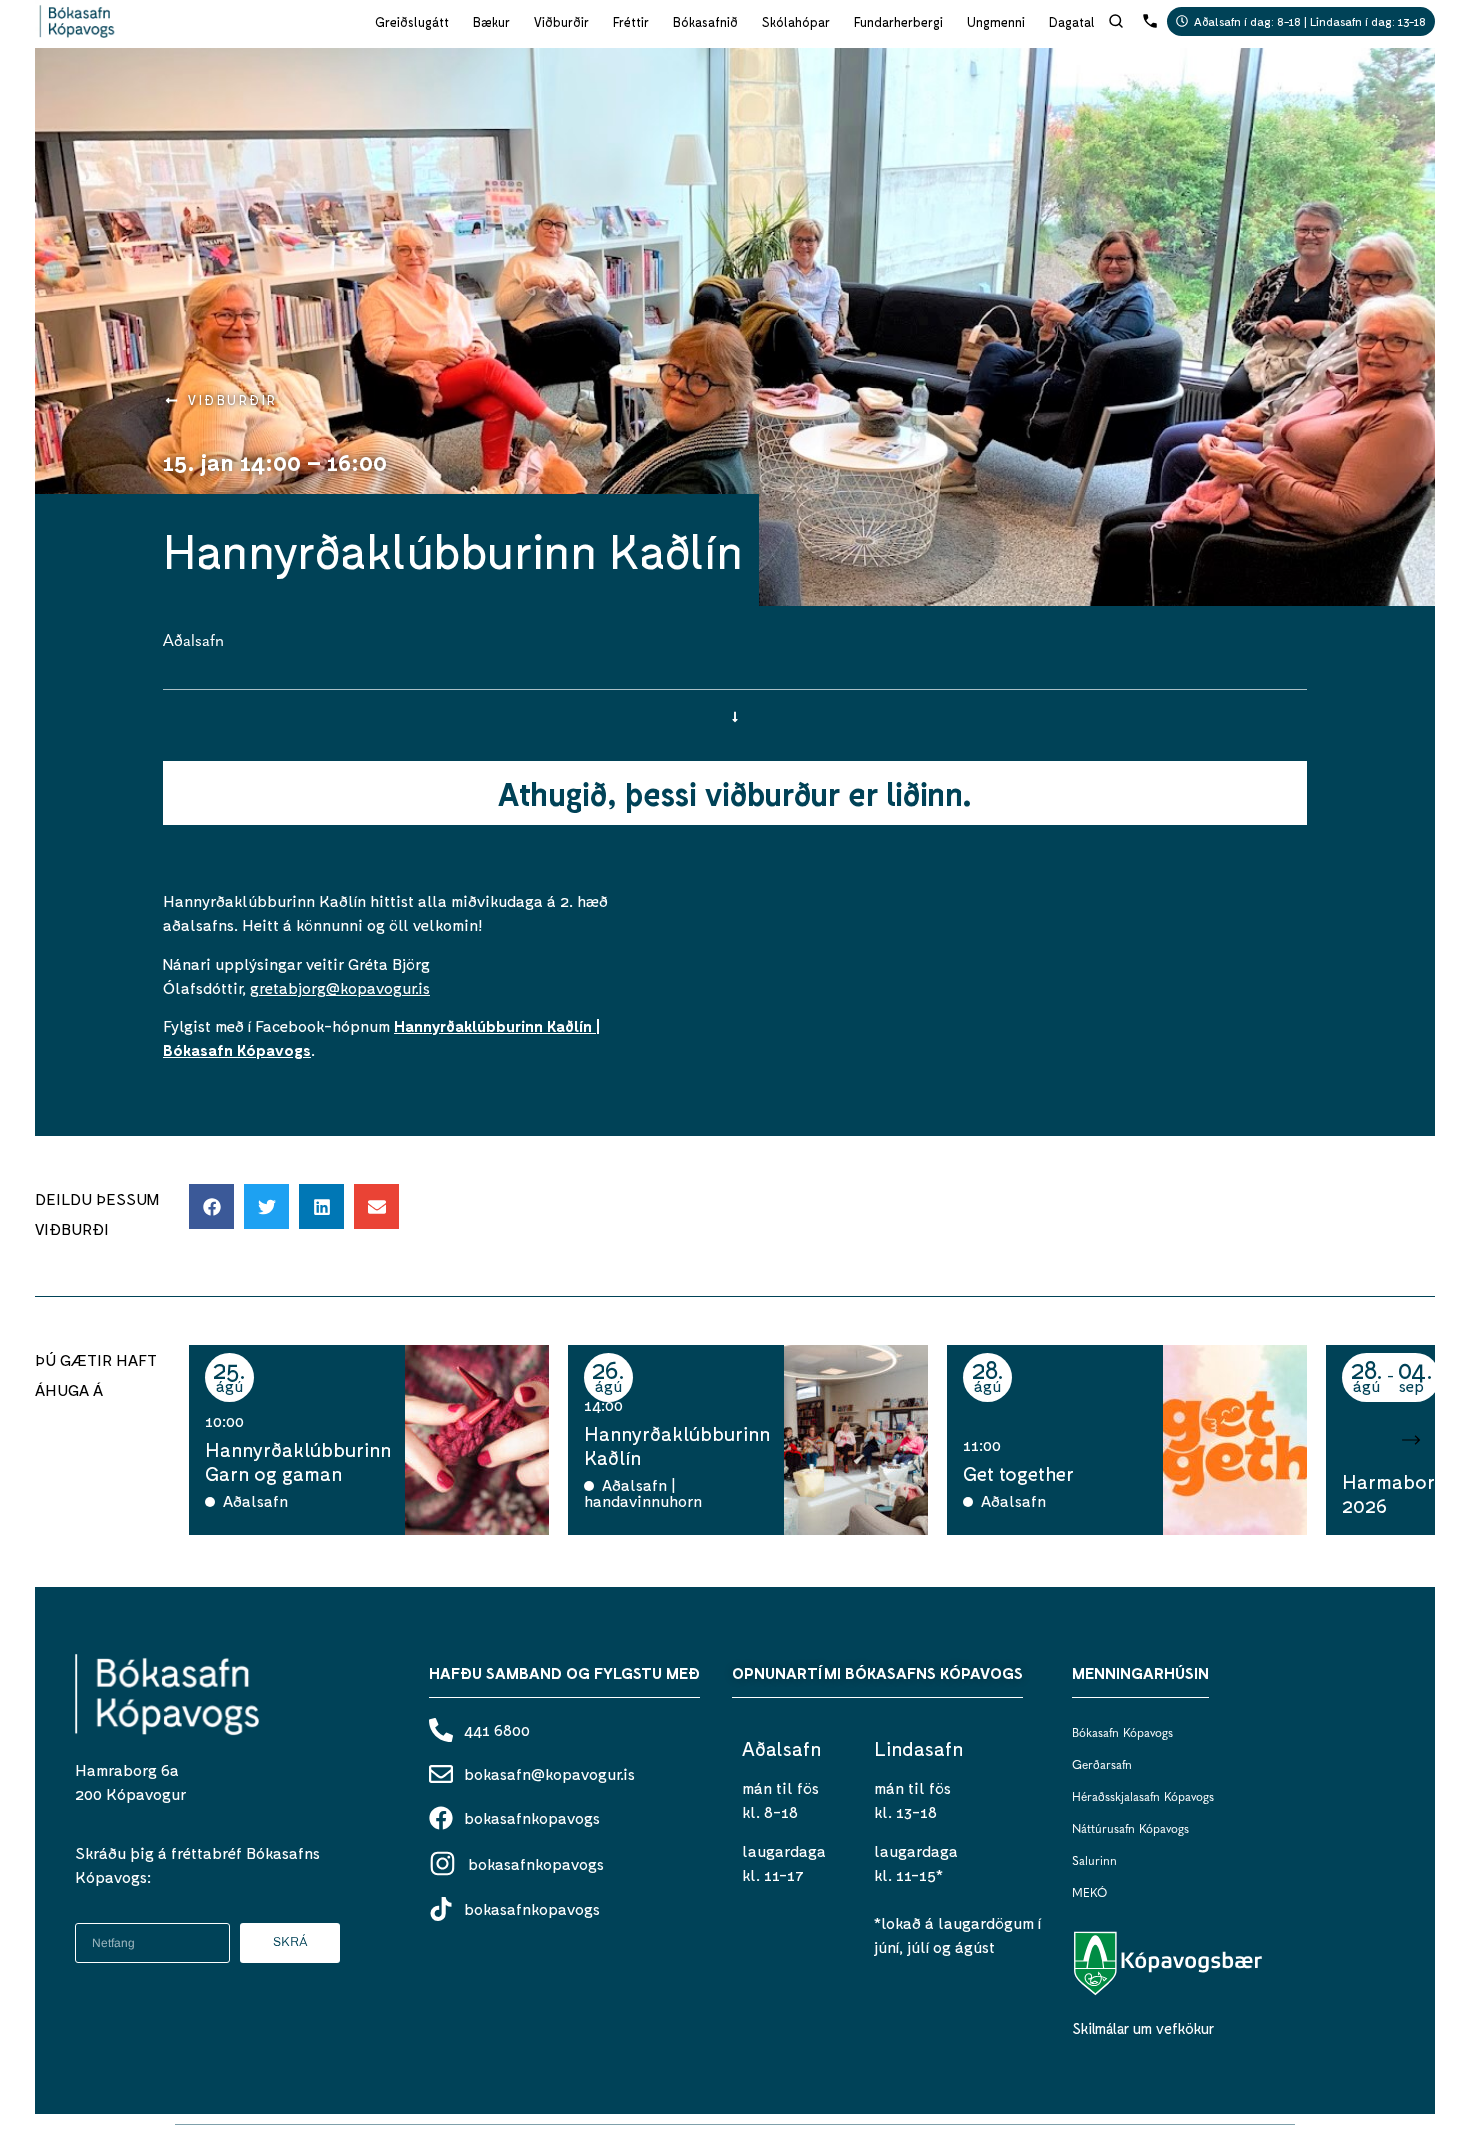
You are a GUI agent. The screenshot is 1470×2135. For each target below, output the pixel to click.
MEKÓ (1089, 1894)
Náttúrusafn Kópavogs (1130, 1830)
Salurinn (1094, 1862)
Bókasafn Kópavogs (1122, 1734)
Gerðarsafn (1102, 1766)
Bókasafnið (705, 22)
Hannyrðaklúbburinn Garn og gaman (298, 1461)
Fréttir (631, 22)
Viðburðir (561, 22)
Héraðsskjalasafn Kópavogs (1143, 1798)
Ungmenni (996, 22)
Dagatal (1072, 22)
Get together (1018, 1473)
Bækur (491, 22)
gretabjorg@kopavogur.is (340, 987)
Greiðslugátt (412, 22)
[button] (211, 1206)
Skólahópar (796, 22)
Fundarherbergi (898, 22)
